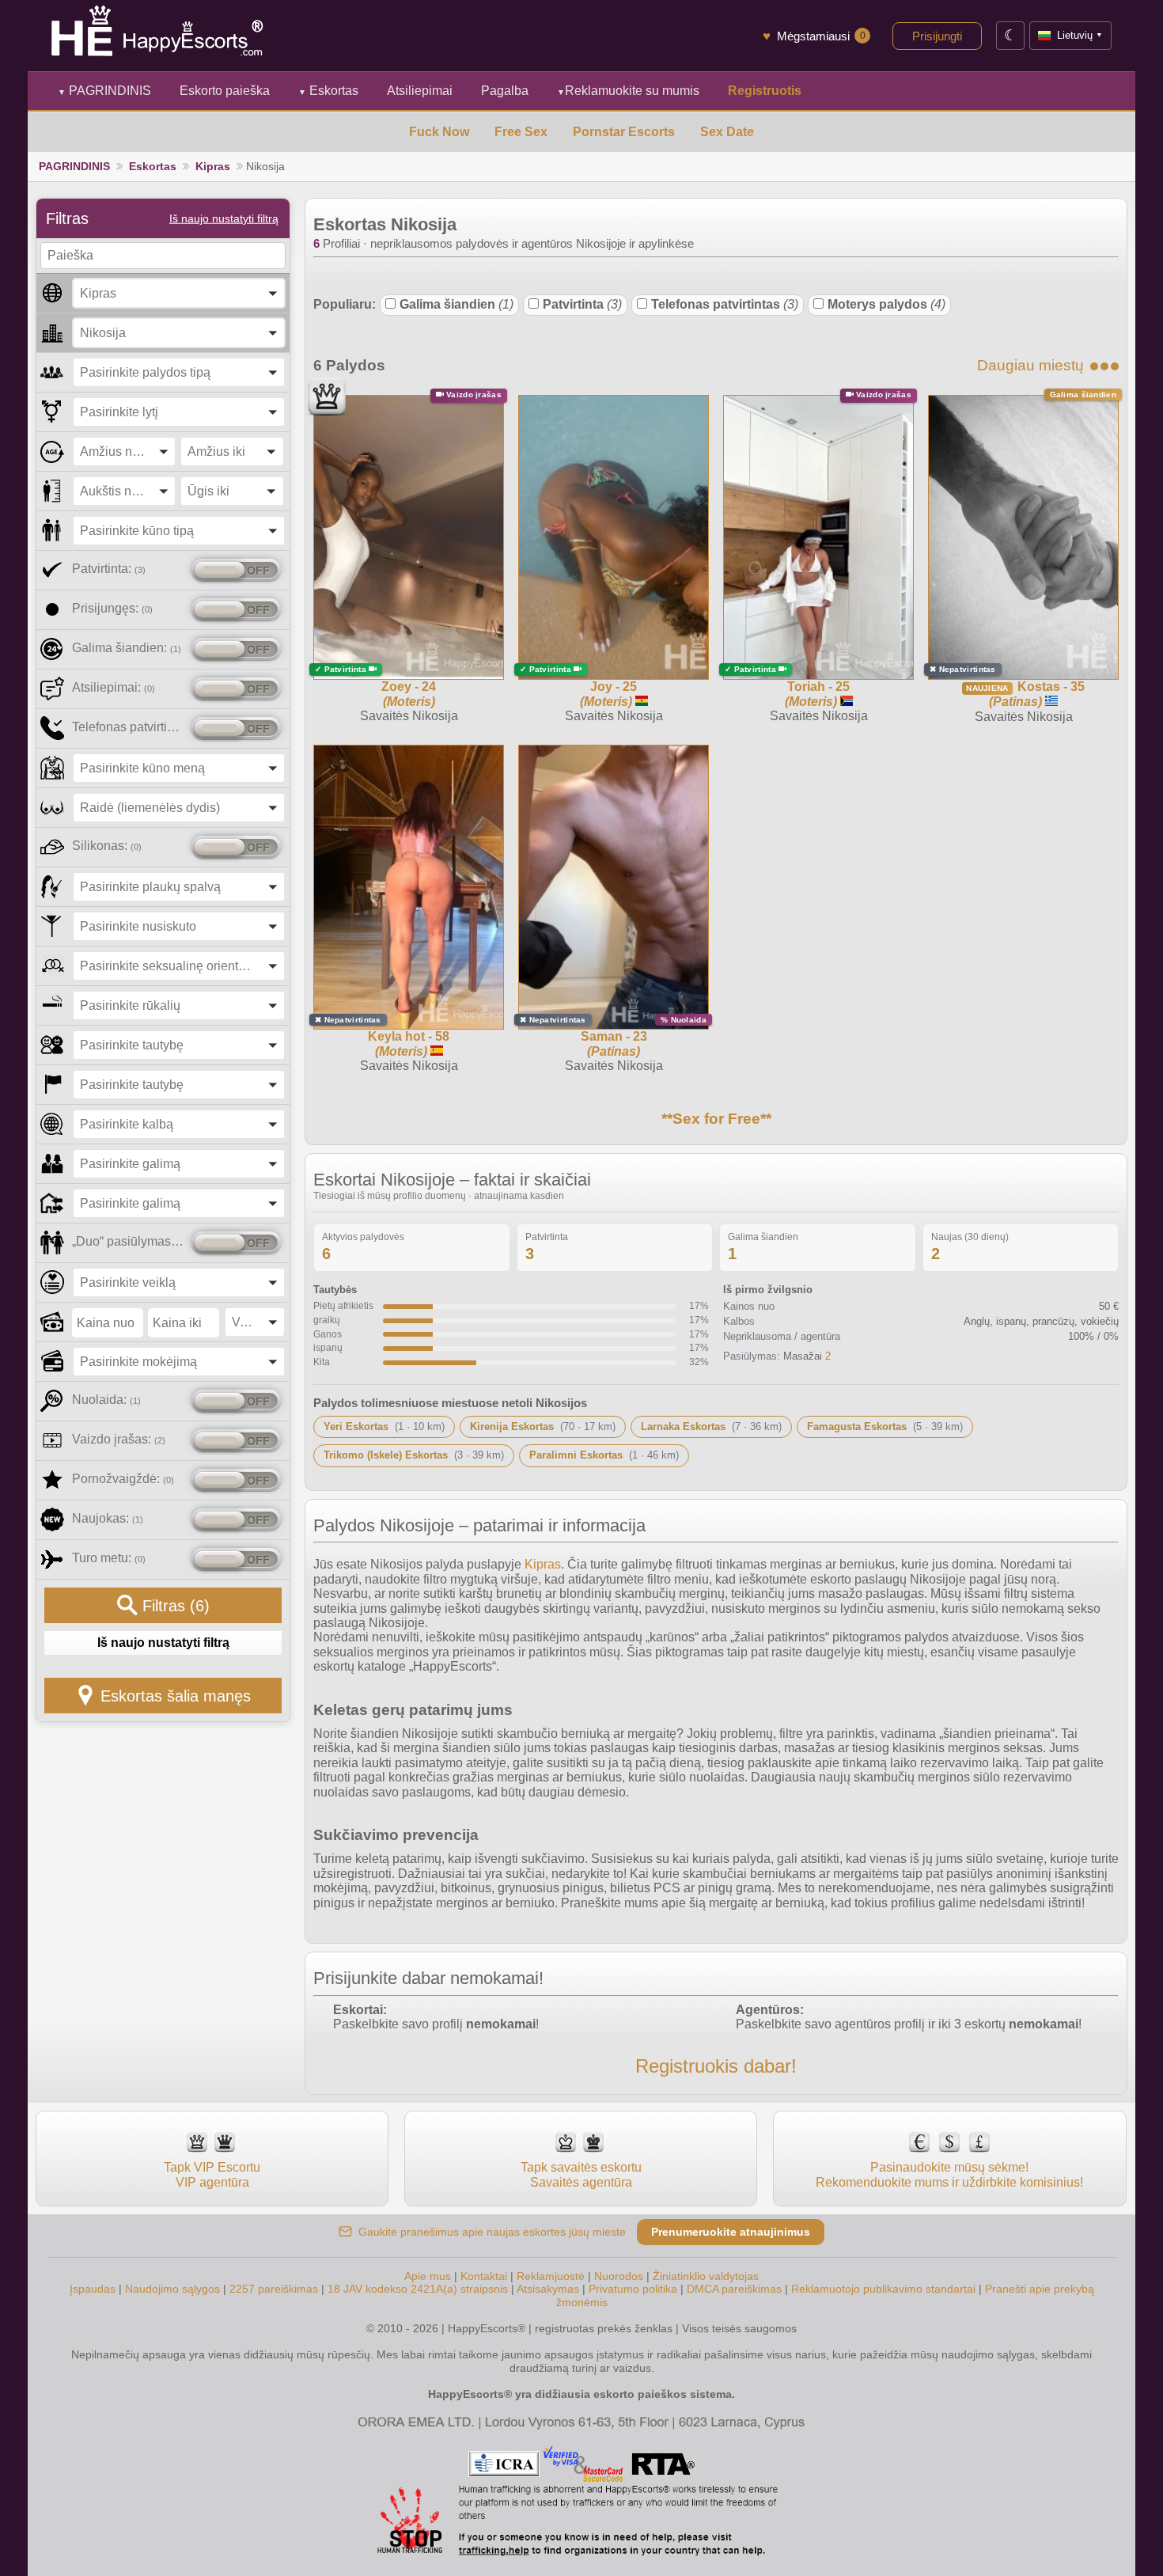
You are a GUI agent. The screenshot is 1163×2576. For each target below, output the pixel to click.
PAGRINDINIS (104, 91)
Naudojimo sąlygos (172, 2289)
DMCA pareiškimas (734, 2289)
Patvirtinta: (109, 569)
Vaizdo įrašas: (119, 1439)
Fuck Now (439, 132)
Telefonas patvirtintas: (129, 727)
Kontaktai (484, 2276)
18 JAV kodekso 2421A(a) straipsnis (418, 2289)
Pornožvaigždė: (123, 1479)
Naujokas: (108, 1518)
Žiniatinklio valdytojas (706, 2276)
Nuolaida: (106, 1400)
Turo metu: (109, 1558)
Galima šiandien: (127, 648)
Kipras (213, 166)
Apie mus (428, 2276)
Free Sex (521, 132)
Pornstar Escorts (624, 132)
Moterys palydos (886, 304)
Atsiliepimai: (114, 687)
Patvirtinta (582, 304)
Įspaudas (93, 2289)
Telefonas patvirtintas (725, 304)
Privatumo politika (633, 2289)
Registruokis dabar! (716, 2066)
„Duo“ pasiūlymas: (129, 1241)
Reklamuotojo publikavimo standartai (883, 2289)
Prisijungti (937, 36)
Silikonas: (107, 846)
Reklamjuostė (551, 2276)
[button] (179, 293)
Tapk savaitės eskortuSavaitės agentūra (581, 2174)
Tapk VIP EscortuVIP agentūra (212, 2174)
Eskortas (328, 91)
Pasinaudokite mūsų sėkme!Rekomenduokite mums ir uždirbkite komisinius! (949, 2174)
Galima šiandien (456, 304)
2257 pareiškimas (274, 2289)
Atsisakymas (548, 2289)
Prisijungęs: (112, 608)
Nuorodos (619, 2276)
